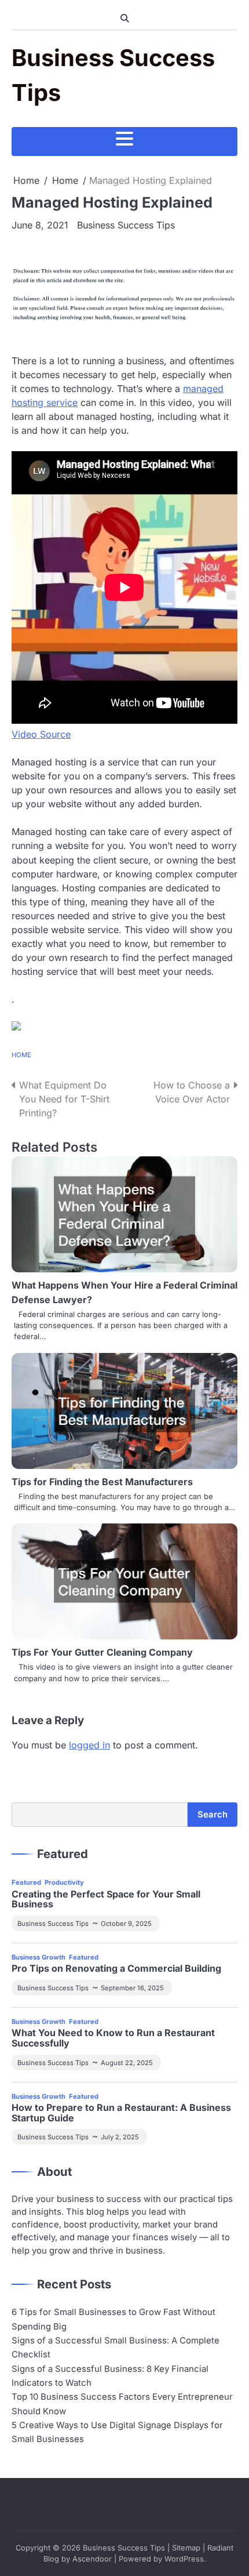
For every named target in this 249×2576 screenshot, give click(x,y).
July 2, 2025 (120, 2137)
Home (21, 1055)
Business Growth (39, 1957)
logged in (89, 1745)
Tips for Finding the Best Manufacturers (102, 1482)
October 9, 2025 (126, 1924)
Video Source (41, 734)
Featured (26, 1882)
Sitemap (186, 2548)
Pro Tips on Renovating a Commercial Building (116, 1969)
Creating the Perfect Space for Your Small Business (106, 1900)
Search (213, 1815)
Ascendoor (92, 2559)
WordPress (184, 2559)
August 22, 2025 (127, 2063)
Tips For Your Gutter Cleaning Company (102, 1652)
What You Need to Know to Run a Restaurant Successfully (113, 2038)
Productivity (64, 1882)
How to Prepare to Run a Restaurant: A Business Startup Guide (121, 2113)
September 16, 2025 (132, 1988)
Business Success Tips (126, 225)
